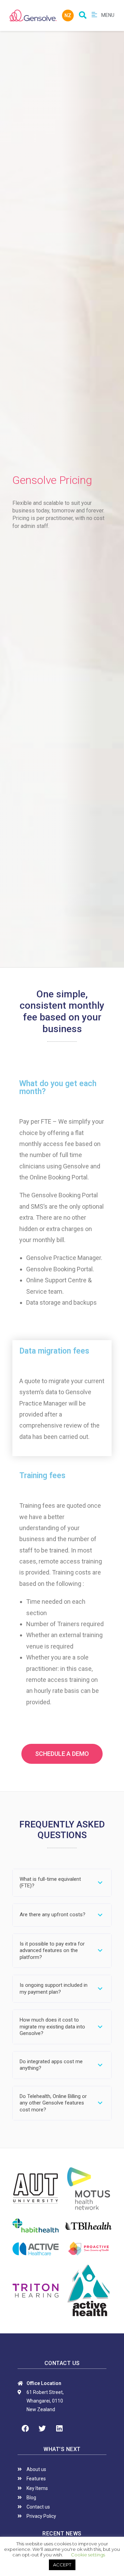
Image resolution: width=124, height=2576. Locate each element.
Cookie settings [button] (88, 2555)
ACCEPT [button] (62, 2565)
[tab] (62, 1883)
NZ (68, 15)
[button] (62, 1754)
